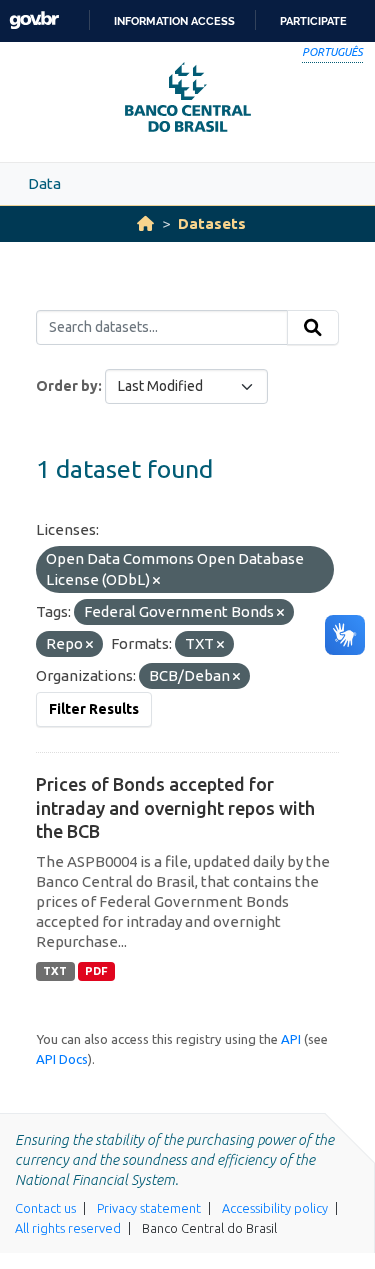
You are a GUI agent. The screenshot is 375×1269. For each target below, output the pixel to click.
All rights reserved (68, 1228)
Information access (174, 21)
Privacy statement (149, 1208)
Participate (313, 21)
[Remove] (156, 581)
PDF (96, 971)
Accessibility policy (275, 1208)
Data (44, 183)
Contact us (45, 1208)
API (291, 1039)
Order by (67, 386)
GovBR (34, 20)
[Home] (145, 223)
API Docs (62, 1059)
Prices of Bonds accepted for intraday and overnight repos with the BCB (175, 807)
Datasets (212, 223)
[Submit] (313, 328)
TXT (55, 971)
